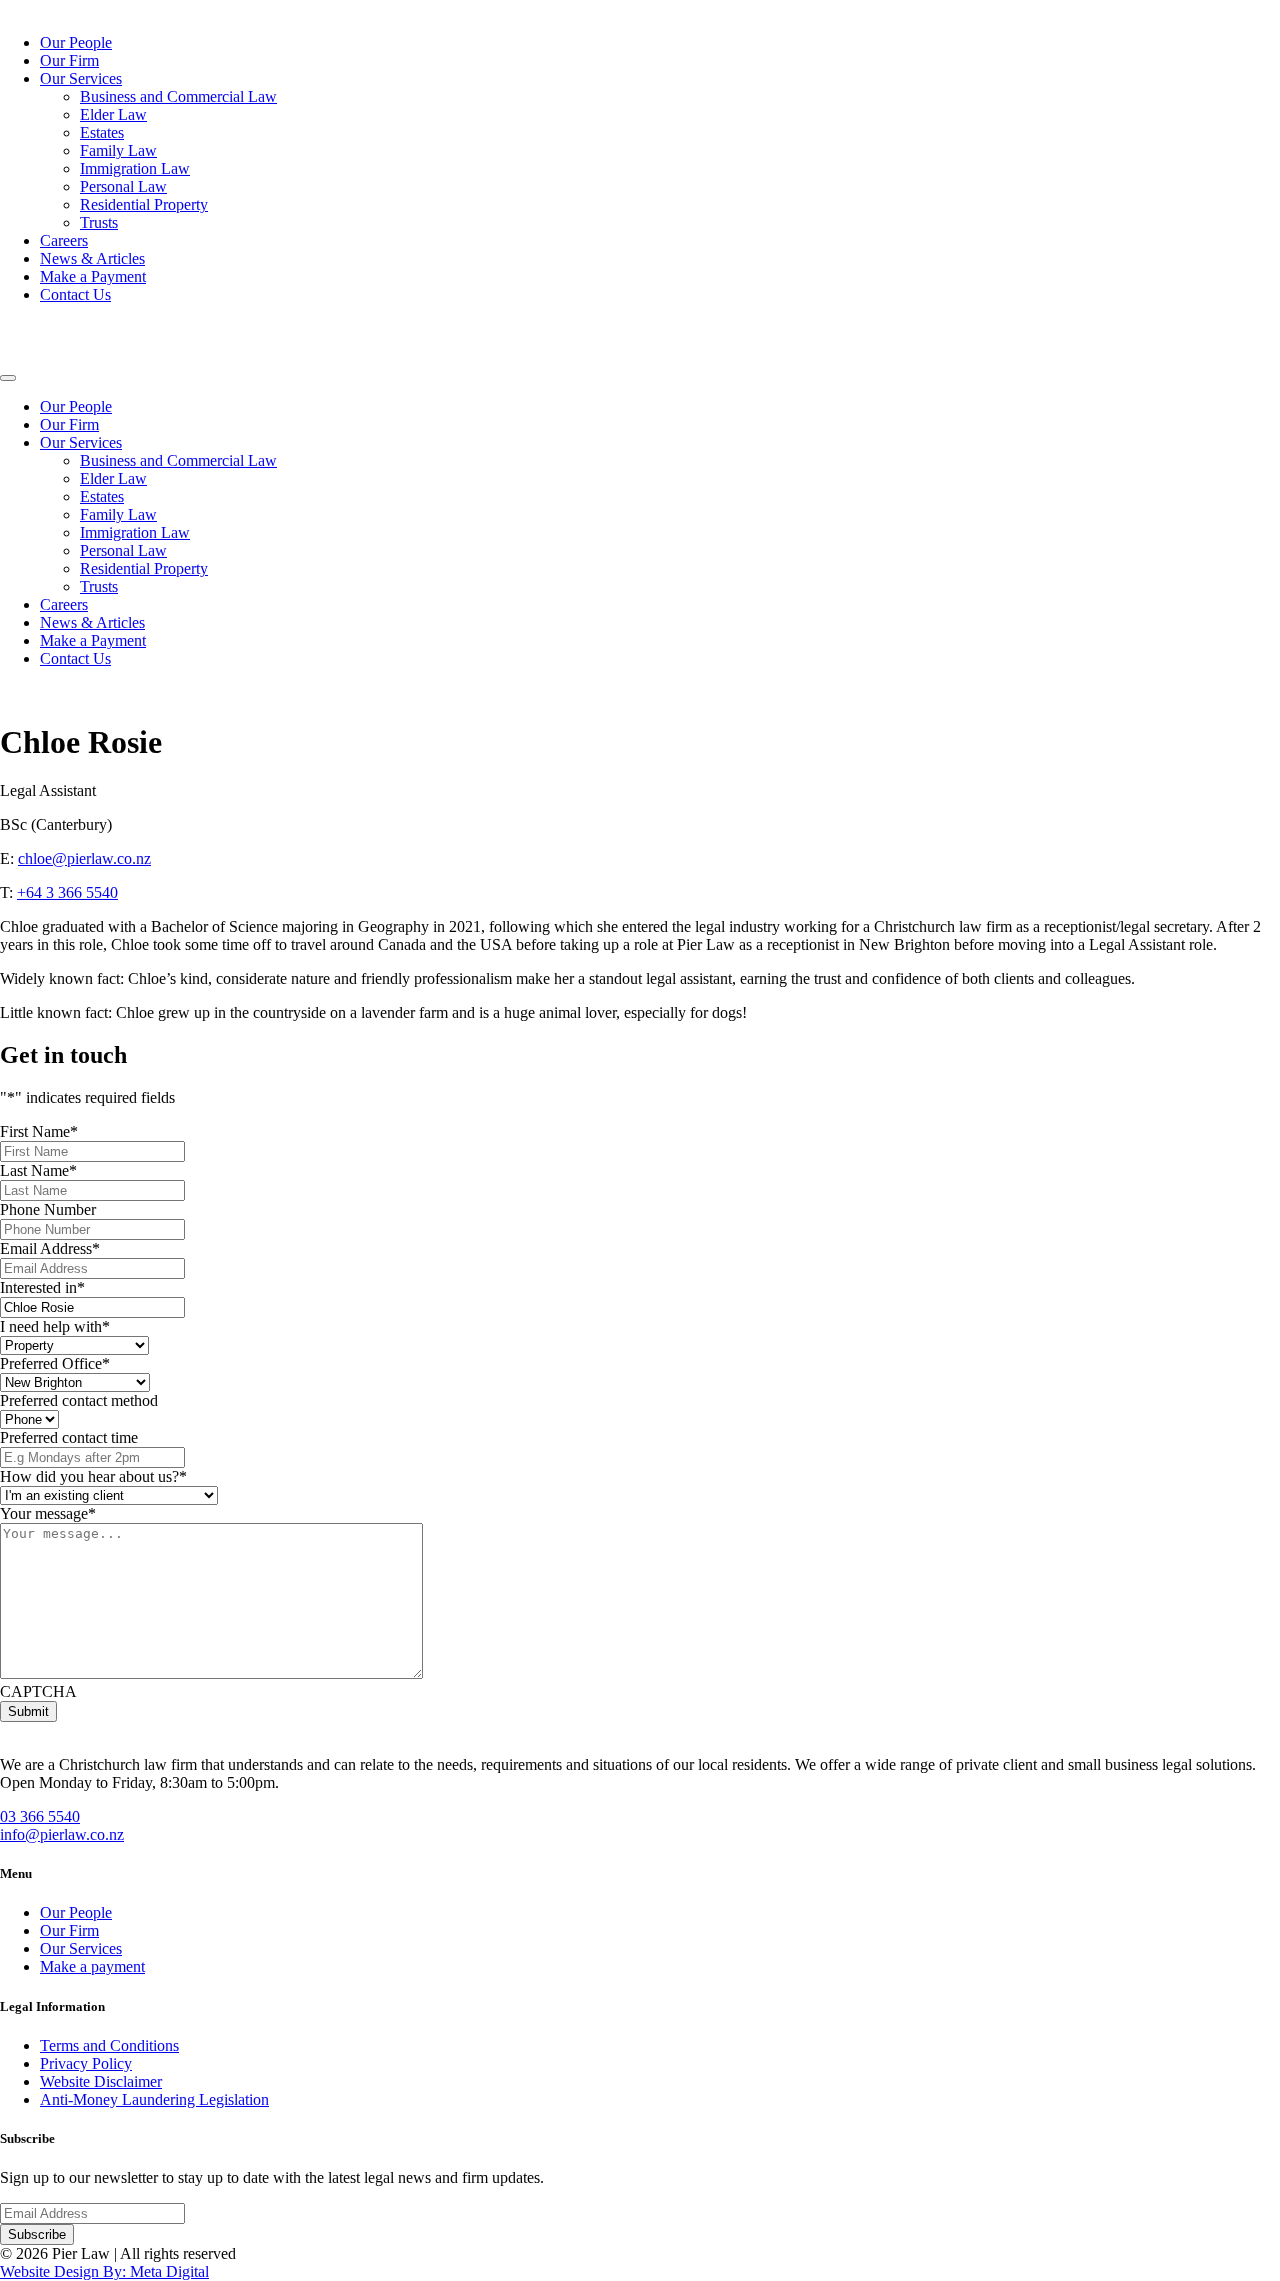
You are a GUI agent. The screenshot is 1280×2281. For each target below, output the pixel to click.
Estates (102, 132)
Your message (48, 1513)
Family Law (118, 150)
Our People (76, 42)
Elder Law (113, 114)
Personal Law (123, 186)
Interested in (42, 1287)
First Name (39, 1131)
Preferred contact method (79, 1400)
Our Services (81, 78)
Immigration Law (135, 168)
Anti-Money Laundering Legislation (154, 2099)
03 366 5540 (40, 1816)
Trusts (99, 222)
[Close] (8, 378)
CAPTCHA (38, 1691)
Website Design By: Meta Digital (104, 2271)
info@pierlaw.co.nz (62, 1834)
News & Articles (92, 258)
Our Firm (69, 60)
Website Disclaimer (101, 2081)
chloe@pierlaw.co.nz (84, 858)
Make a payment (92, 1966)
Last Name (38, 1170)
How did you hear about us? (93, 1476)
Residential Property (144, 204)
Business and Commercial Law (178, 96)
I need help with (55, 1326)
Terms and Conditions (109, 2045)
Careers (64, 240)
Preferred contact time (69, 1437)
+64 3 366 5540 (67, 892)
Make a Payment (93, 276)
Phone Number (48, 1209)
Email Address (50, 1248)
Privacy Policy (86, 2063)
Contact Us (75, 294)
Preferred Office (55, 1363)
